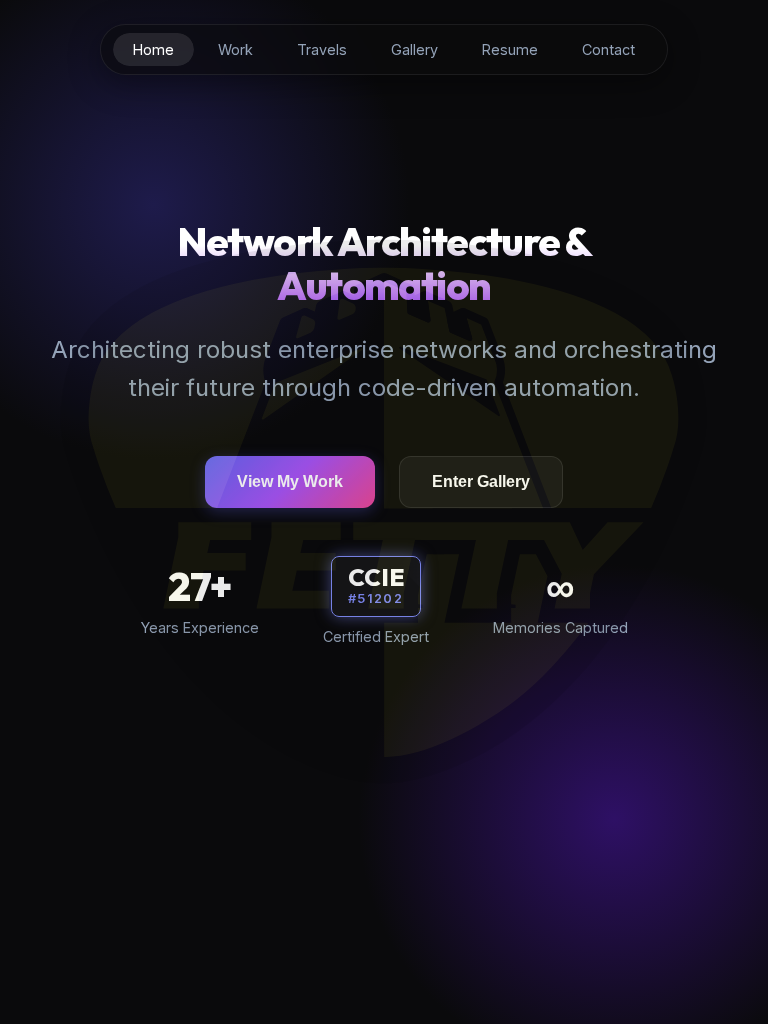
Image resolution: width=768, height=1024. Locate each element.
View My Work (290, 481)
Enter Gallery (481, 481)
